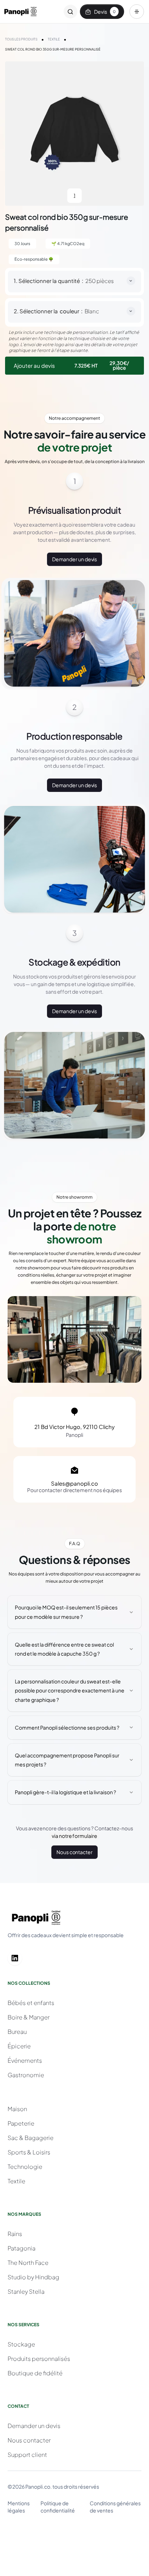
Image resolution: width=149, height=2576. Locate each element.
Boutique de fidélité (35, 2373)
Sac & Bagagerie (31, 2138)
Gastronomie (26, 2075)
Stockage (21, 2344)
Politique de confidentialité (58, 2507)
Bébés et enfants (31, 2003)
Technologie (25, 2167)
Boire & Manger (29, 2017)
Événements (25, 2060)
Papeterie (21, 2123)
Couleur (69, 311)
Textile (16, 2181)
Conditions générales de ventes (115, 2507)
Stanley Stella (26, 2291)
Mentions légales (19, 2507)
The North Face (28, 2263)
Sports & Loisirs (29, 2152)
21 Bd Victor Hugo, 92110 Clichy (74, 1427)
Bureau (17, 2032)
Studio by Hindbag (33, 2277)
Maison (17, 2109)
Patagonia (22, 2248)
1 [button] (74, 195)
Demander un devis (75, 559)
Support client (27, 2455)
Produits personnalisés (39, 2359)
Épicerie (19, 2046)
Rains (15, 2234)
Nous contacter (74, 1852)
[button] (137, 12)
